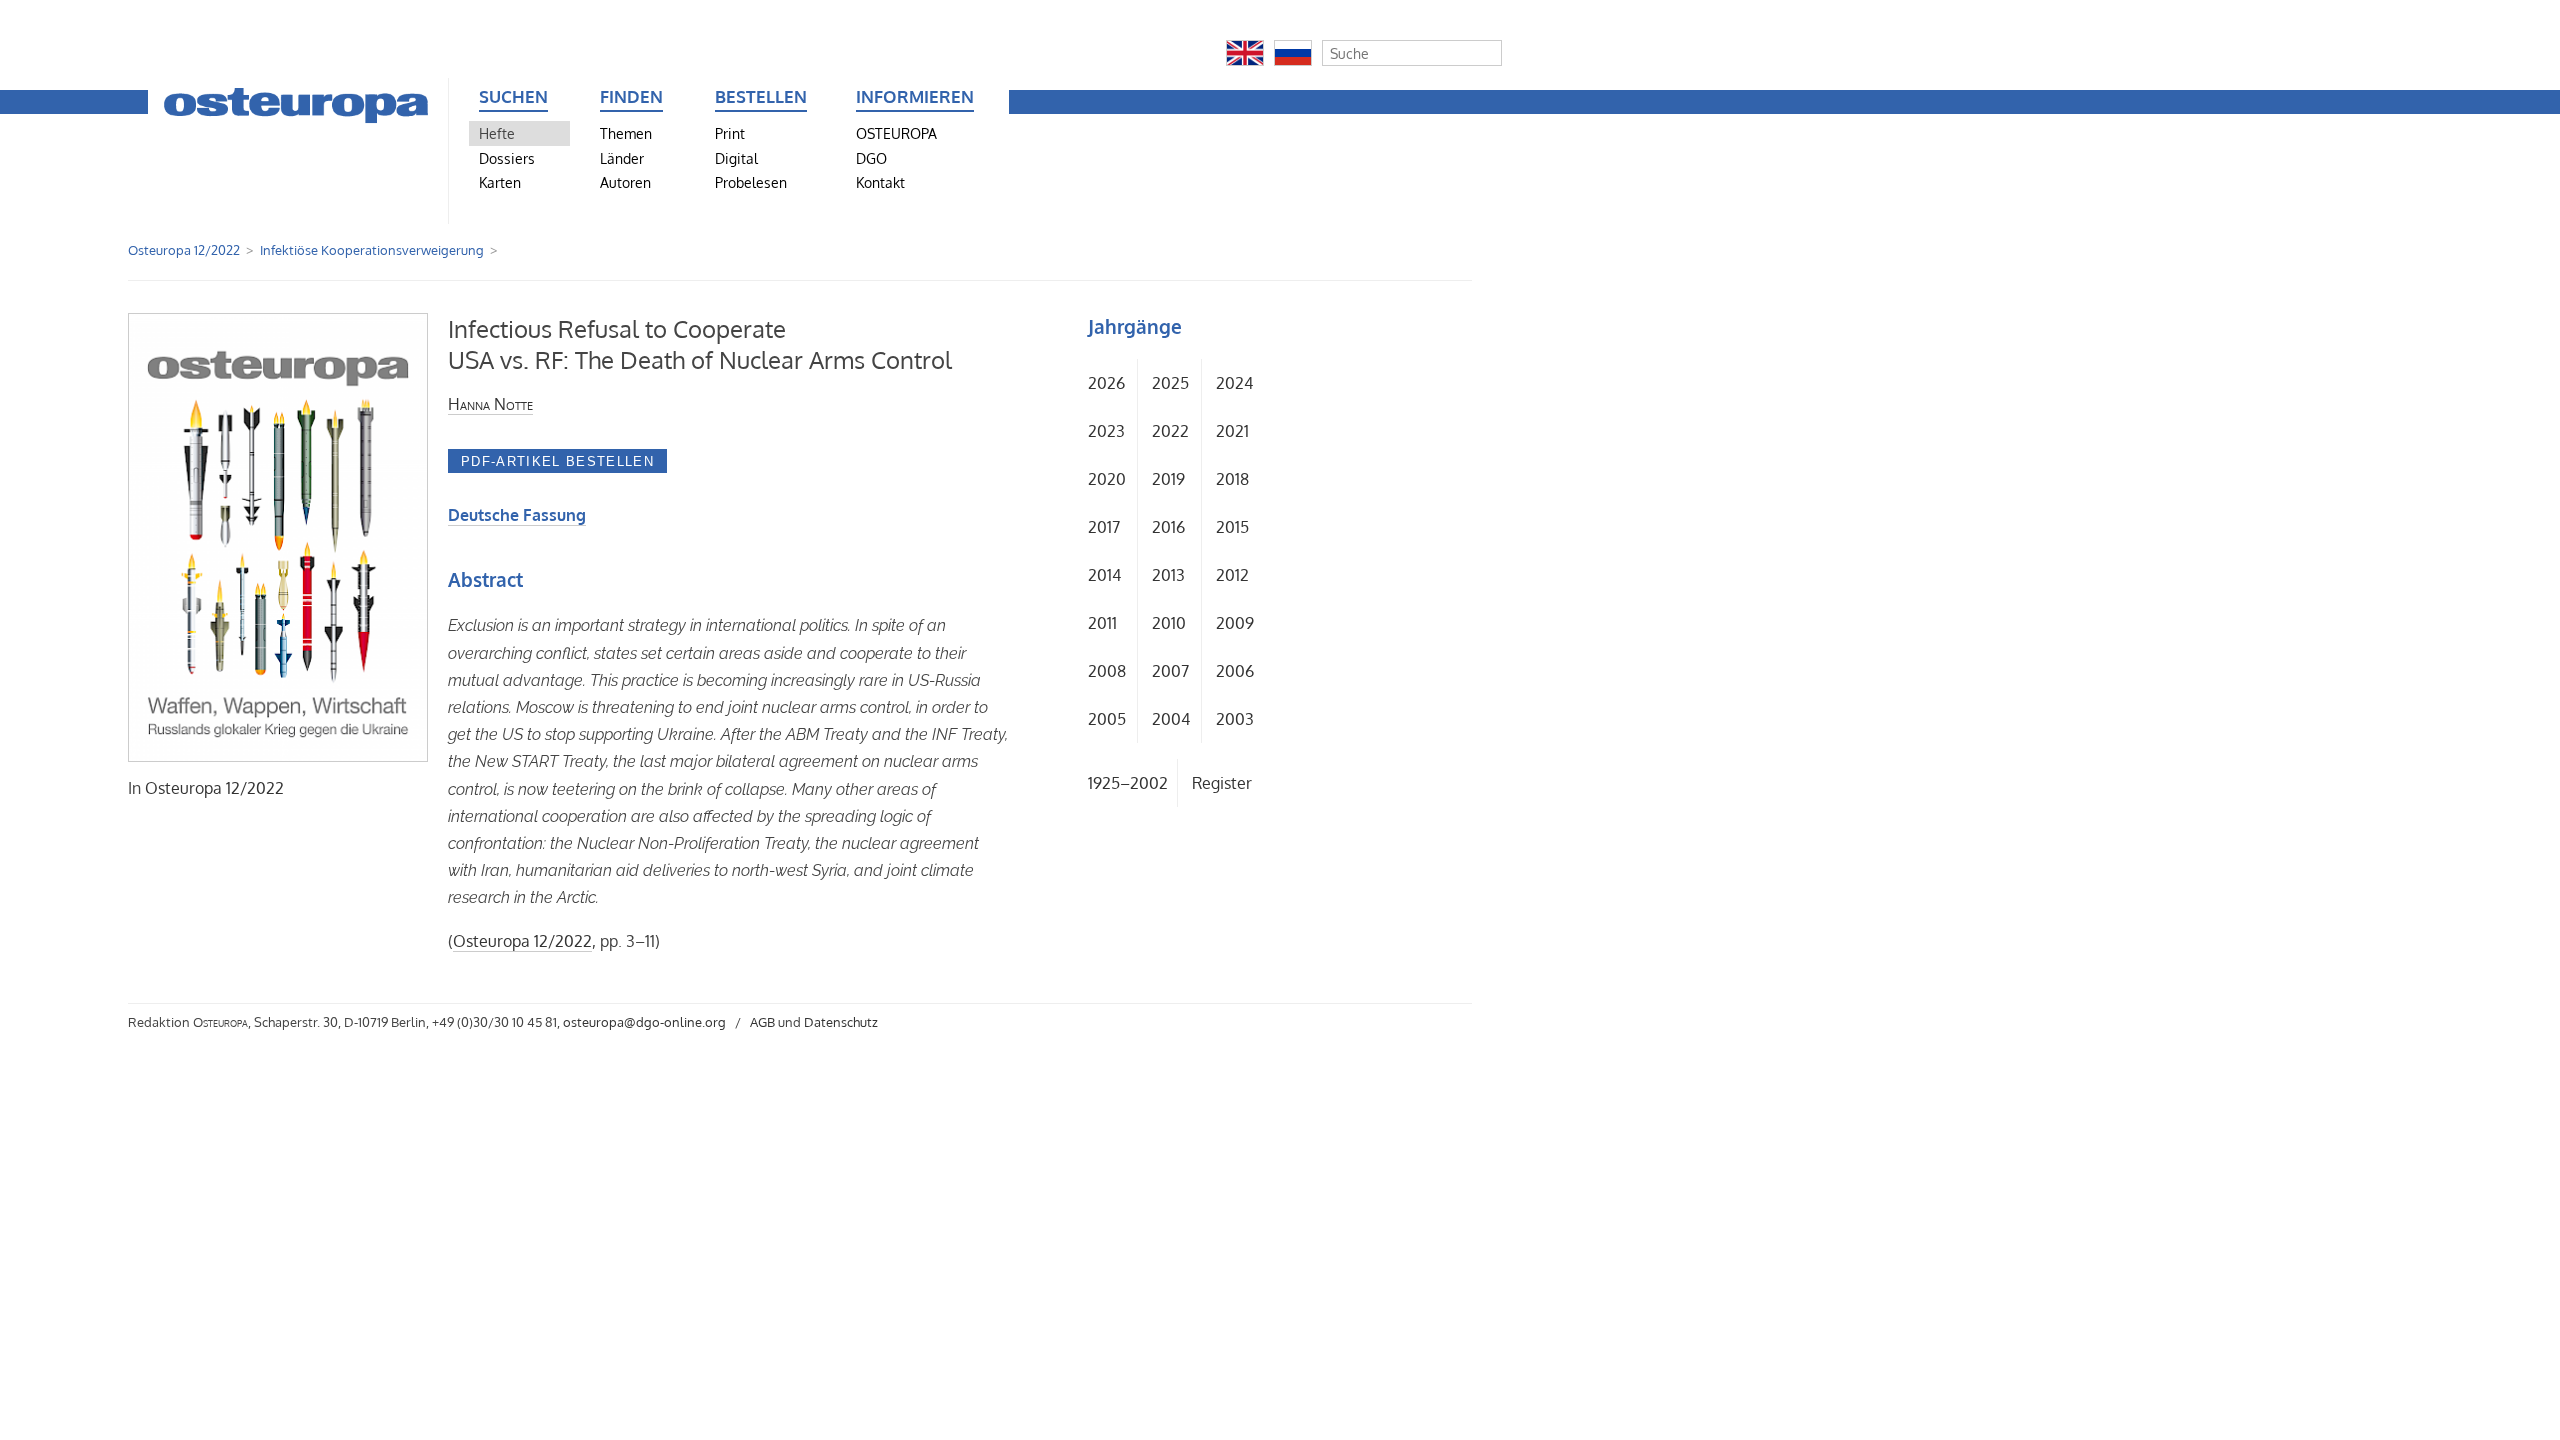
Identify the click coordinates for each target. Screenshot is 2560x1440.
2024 (1234, 383)
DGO (871, 158)
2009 (1235, 623)
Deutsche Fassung (517, 515)
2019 (1168, 479)
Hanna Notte (490, 404)
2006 (1235, 671)
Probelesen (751, 182)
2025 (1170, 383)
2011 (1102, 623)
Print (730, 133)
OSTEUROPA (896, 133)
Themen (626, 133)
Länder (622, 158)
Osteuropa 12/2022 (184, 250)
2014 (1104, 575)
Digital (736, 158)
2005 (1107, 719)
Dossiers (507, 158)
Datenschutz (841, 1022)
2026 (1106, 383)
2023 (1106, 431)
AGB (762, 1022)
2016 (1168, 527)
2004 (1171, 719)
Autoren (625, 182)
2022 (1170, 431)
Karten (500, 182)
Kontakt (880, 182)
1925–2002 (1128, 783)
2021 (1232, 431)
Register (1222, 783)
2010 (1169, 623)
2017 (1104, 527)
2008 (1107, 671)
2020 (1107, 479)
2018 (1232, 479)
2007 (1170, 671)
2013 (1168, 575)
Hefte (497, 133)
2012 (1232, 575)
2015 (1232, 527)
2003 (1235, 719)
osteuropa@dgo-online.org (644, 1022)
